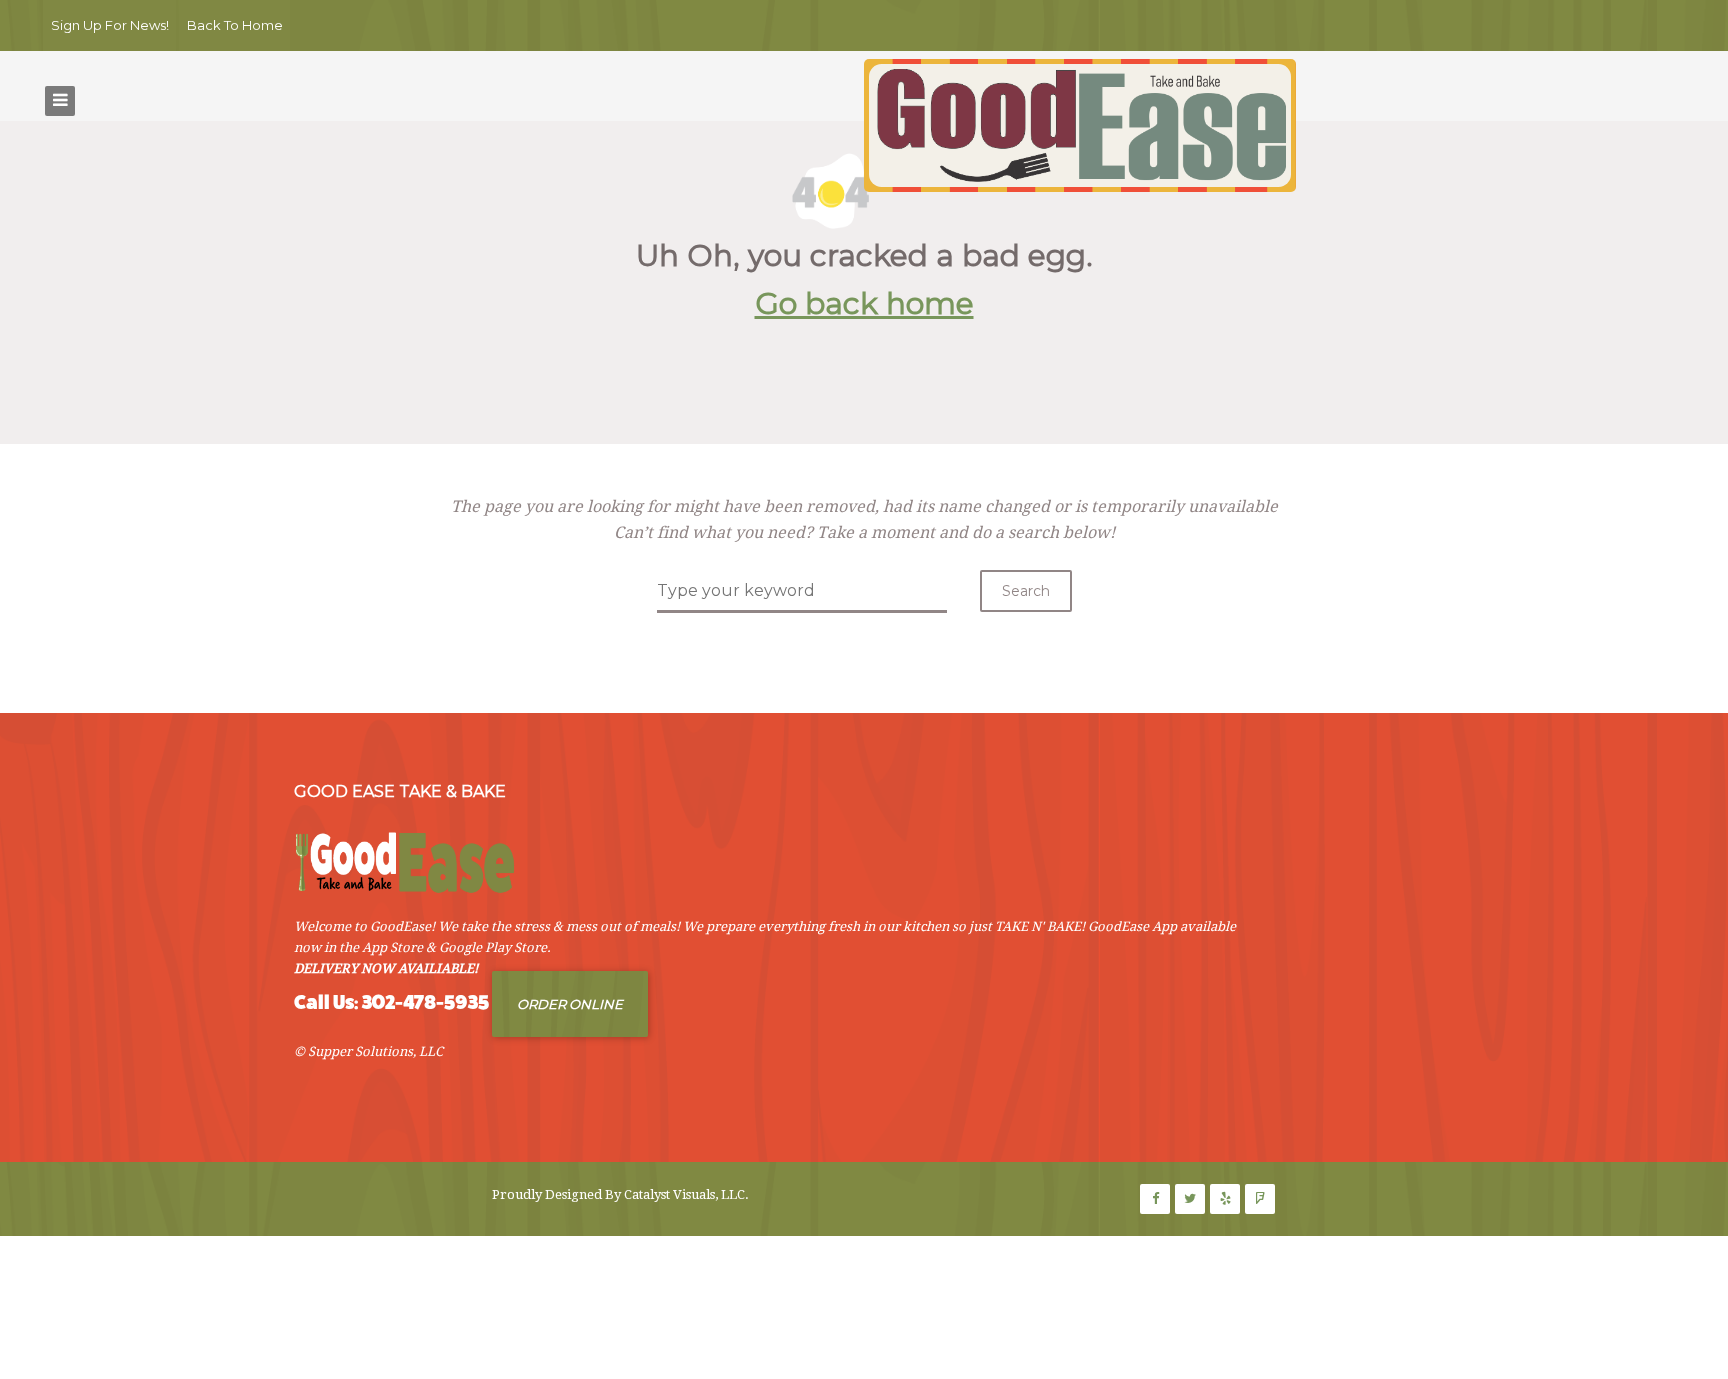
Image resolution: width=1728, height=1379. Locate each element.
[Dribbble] (1225, 1199)
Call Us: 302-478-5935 (391, 1002)
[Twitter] (1190, 1199)
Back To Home (235, 25)
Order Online (570, 1004)
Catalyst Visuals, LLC (684, 1194)
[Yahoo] (1260, 1199)
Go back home (864, 303)
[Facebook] (1155, 1199)
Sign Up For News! (110, 25)
